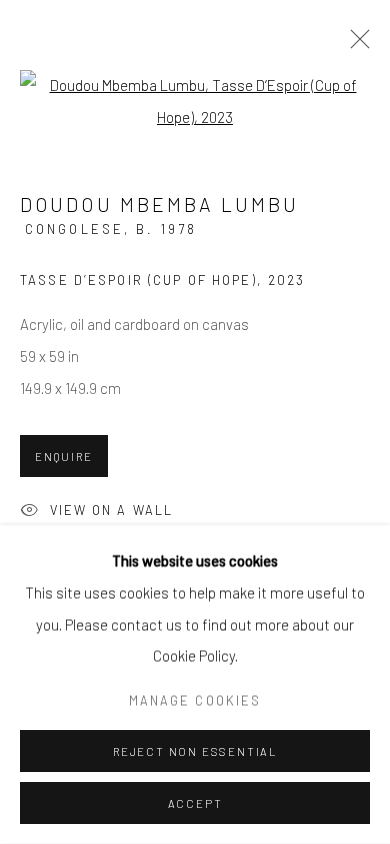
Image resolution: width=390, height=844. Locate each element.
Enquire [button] (64, 456)
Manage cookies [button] (195, 700)
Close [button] (355, 45)
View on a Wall (111, 510)
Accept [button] (195, 803)
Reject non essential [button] (195, 751)
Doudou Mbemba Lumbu (159, 204)
